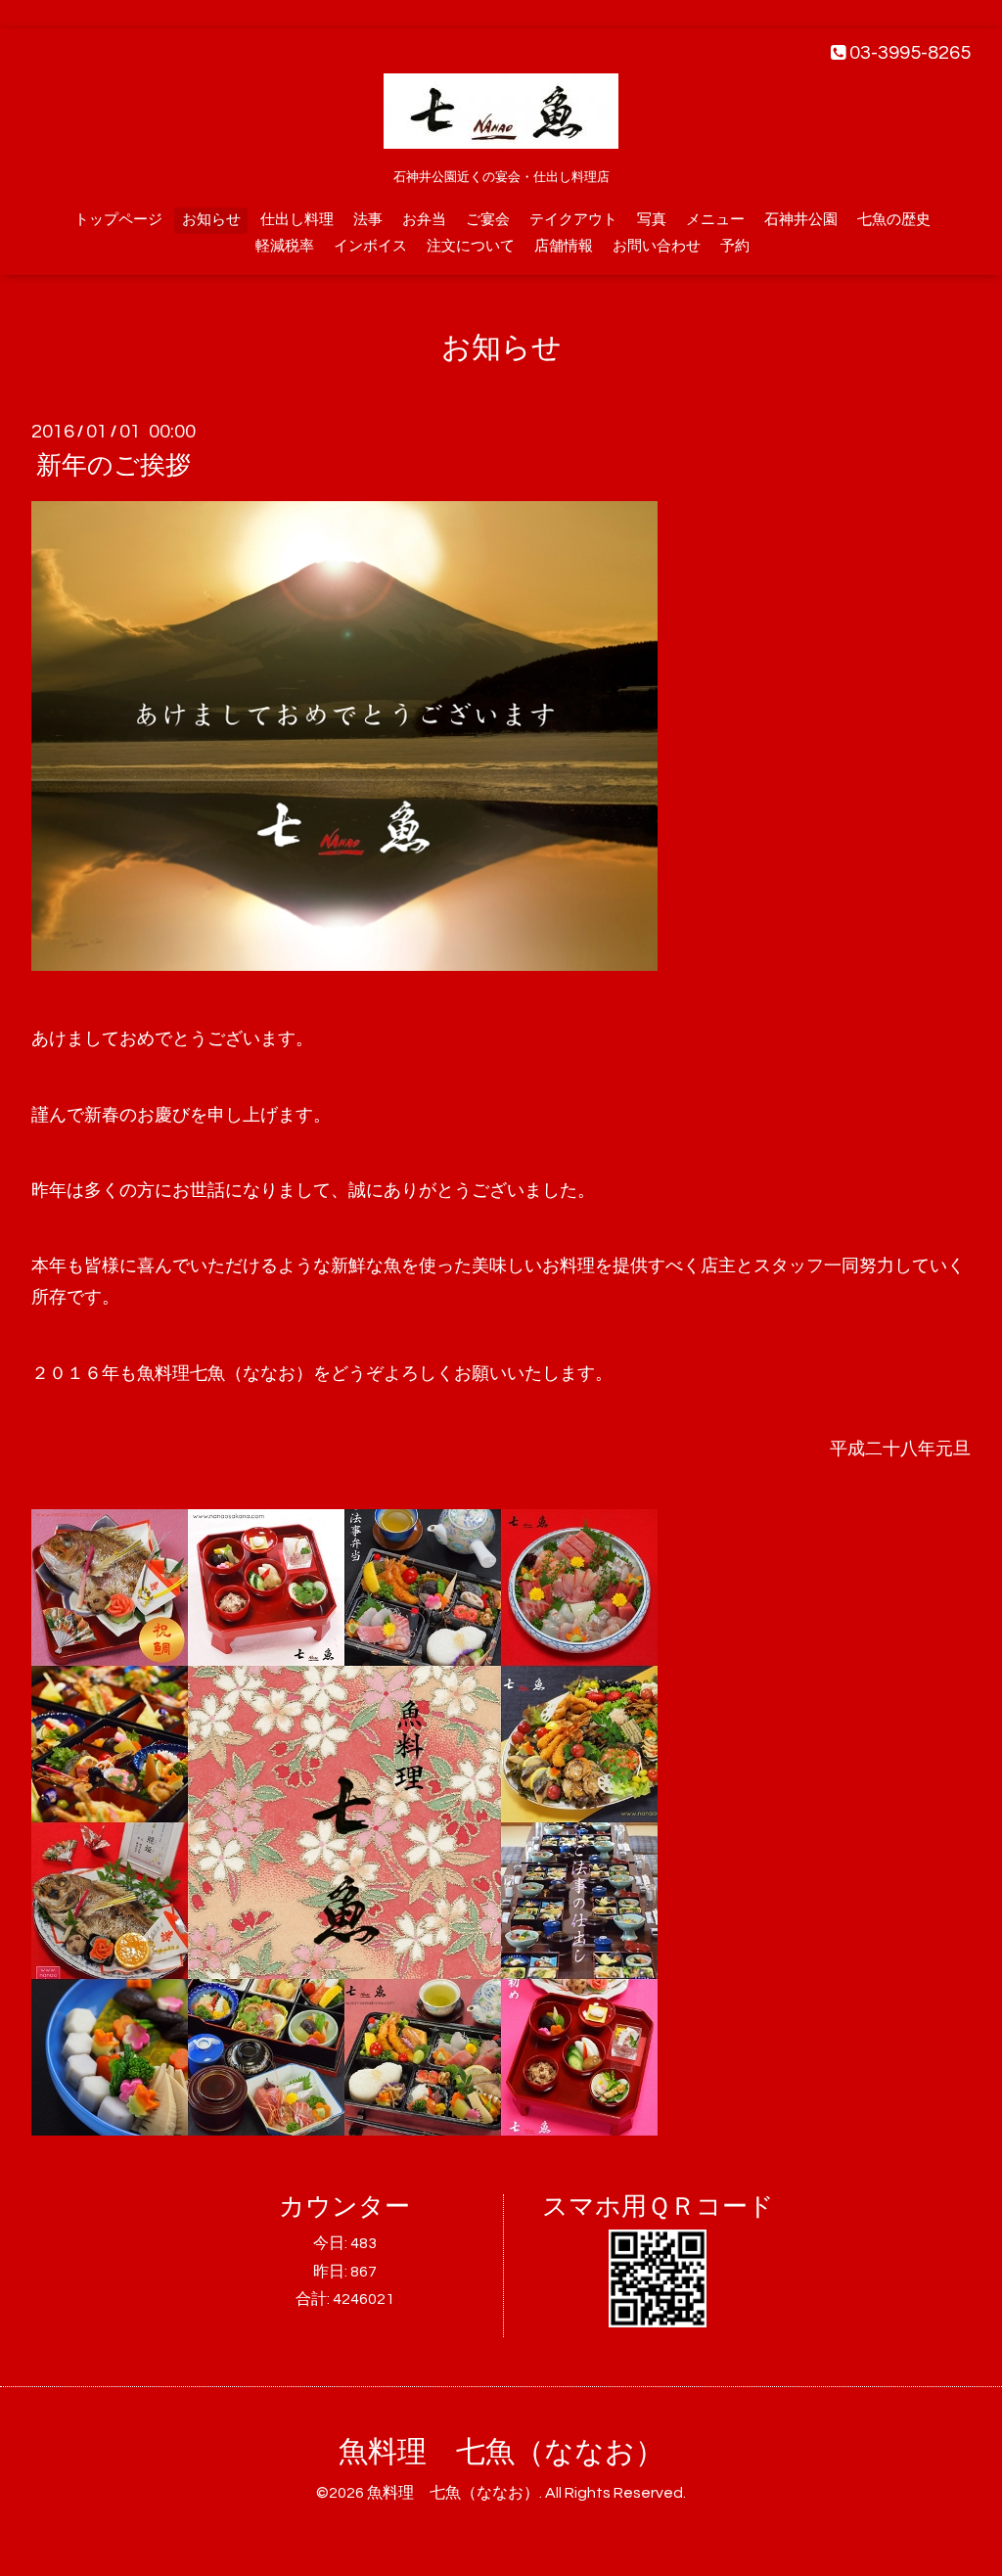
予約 (735, 246)
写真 (652, 220)
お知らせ (211, 220)
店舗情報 (564, 246)
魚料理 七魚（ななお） (501, 2452)
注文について (471, 246)
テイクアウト (573, 220)
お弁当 (424, 220)
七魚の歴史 (894, 220)
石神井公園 (801, 220)
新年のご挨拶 (114, 466)
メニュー (715, 220)
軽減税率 (285, 246)
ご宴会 (488, 220)
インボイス (370, 246)
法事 (368, 220)
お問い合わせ (657, 246)
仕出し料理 (297, 220)
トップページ (118, 220)
